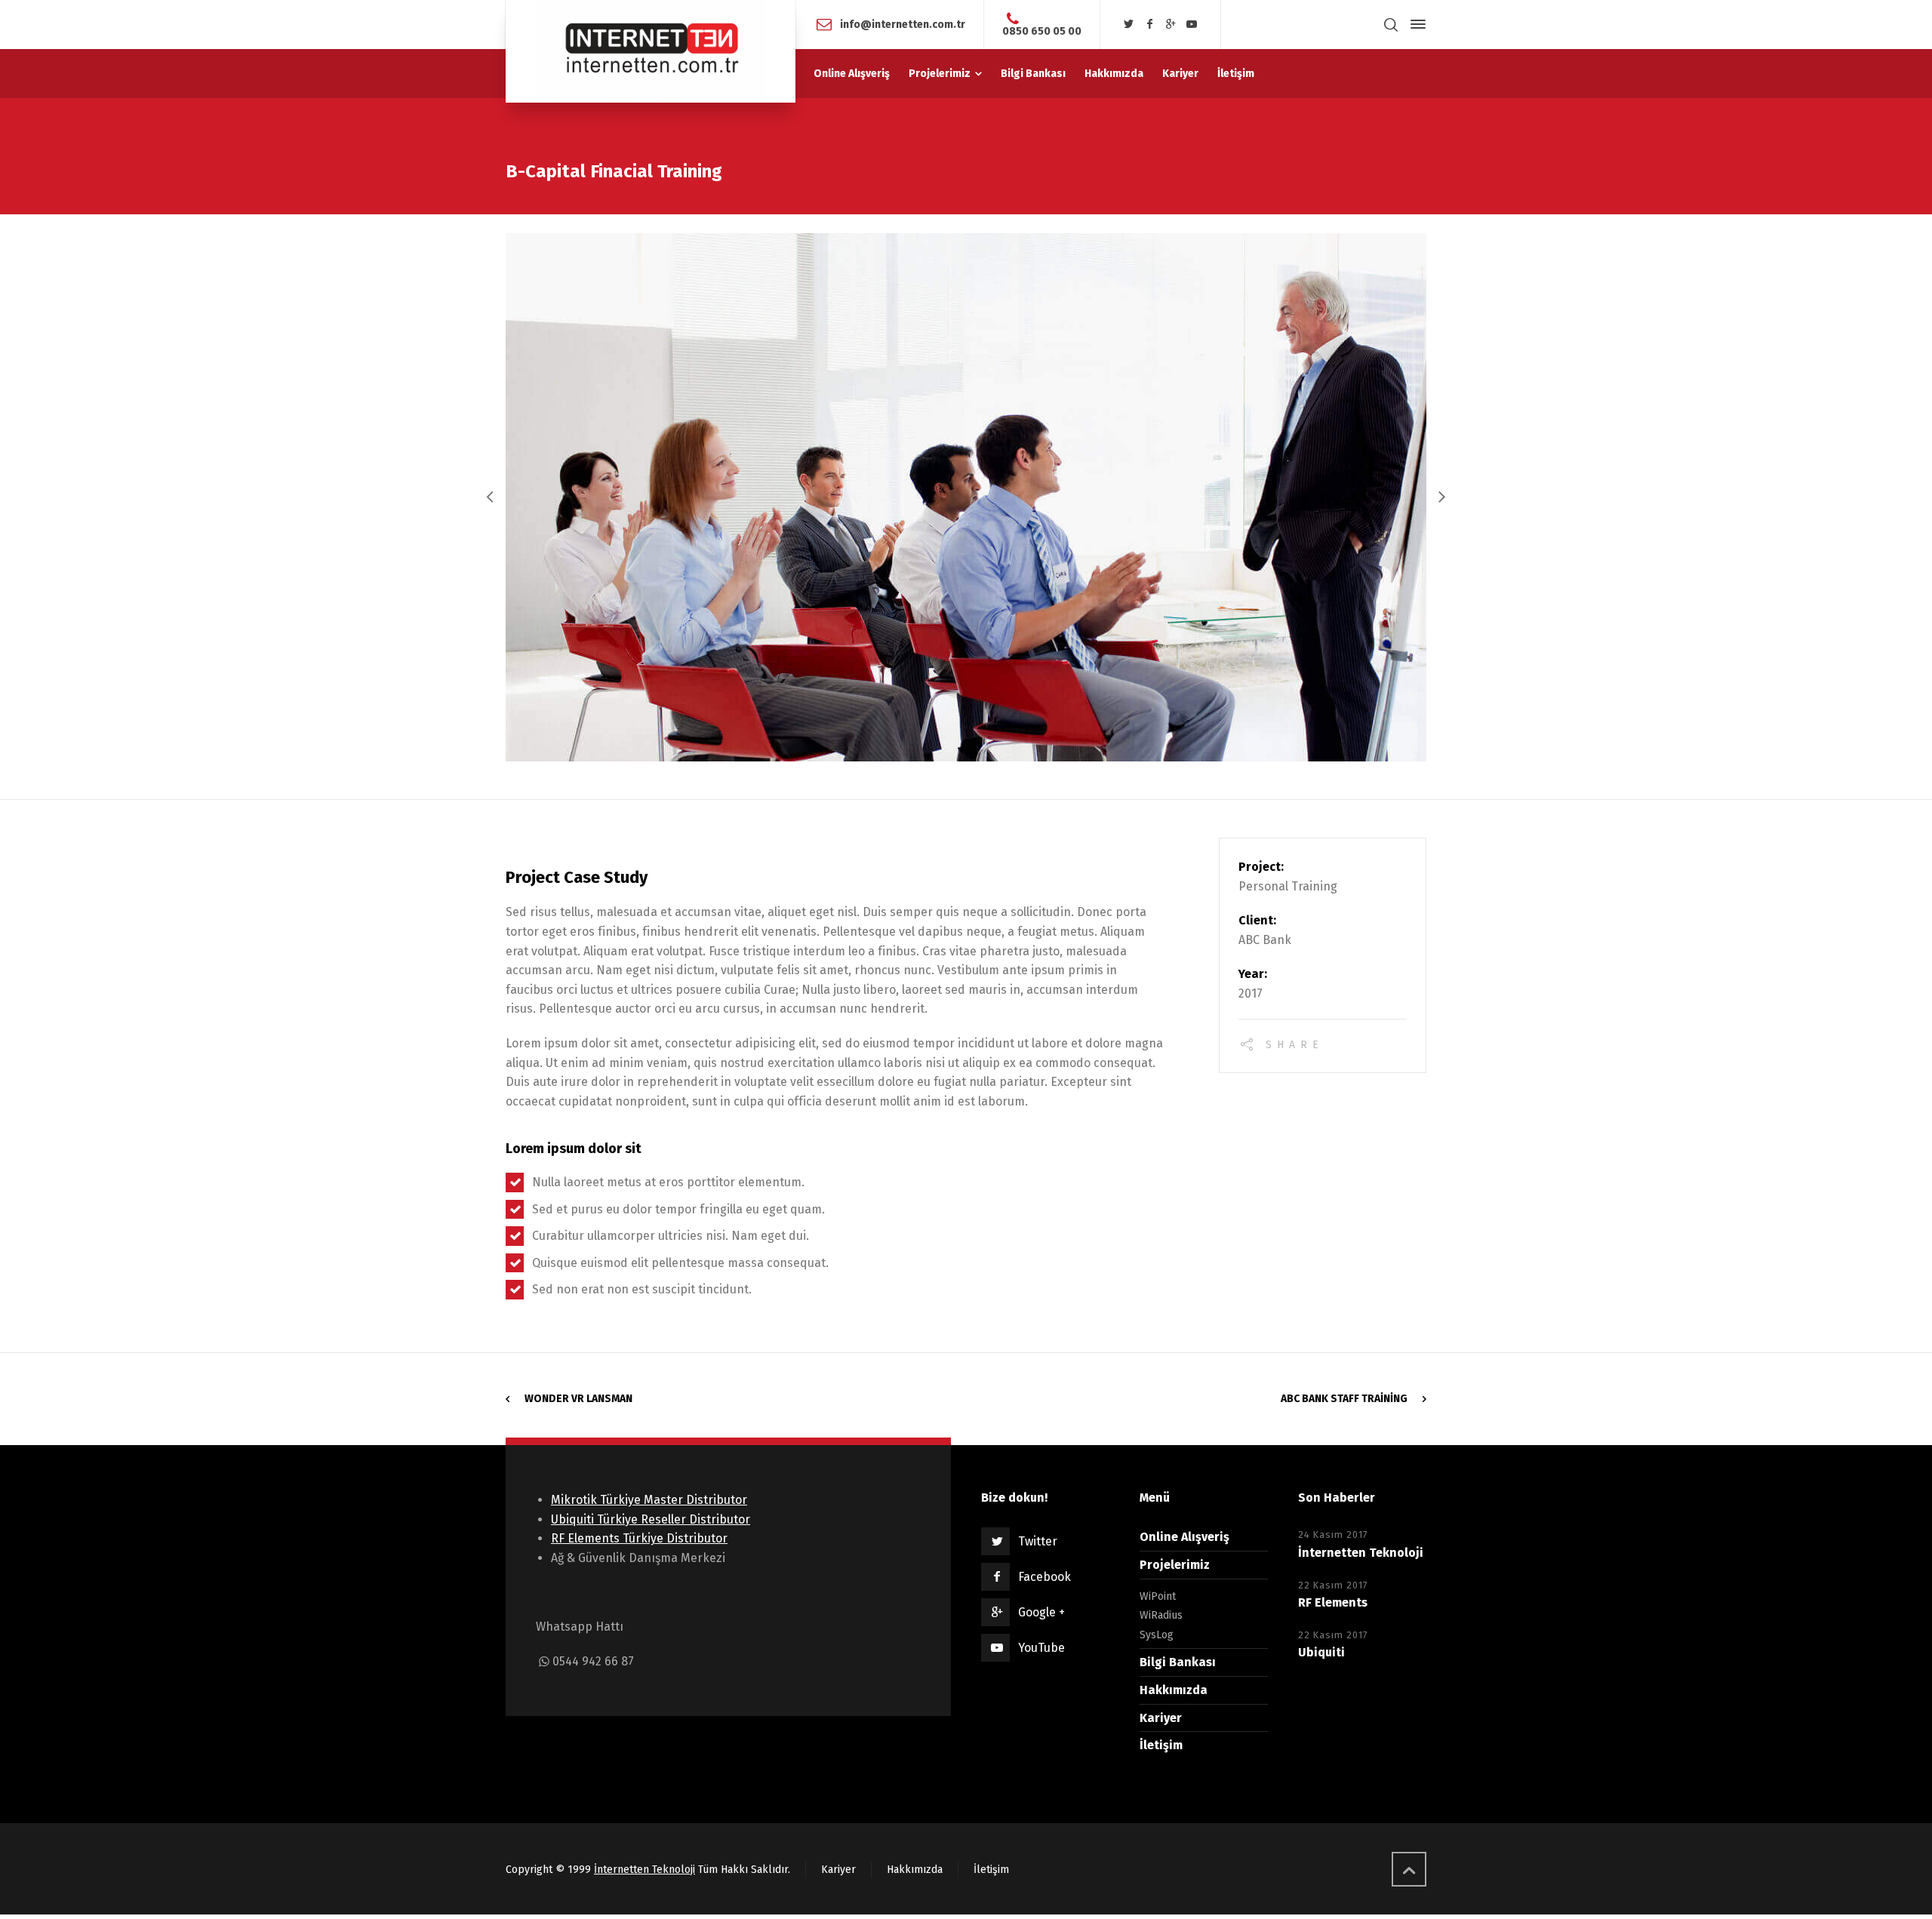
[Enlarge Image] (966, 497)
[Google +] (1171, 25)
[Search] (1391, 25)
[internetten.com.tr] (651, 51)
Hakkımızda (1174, 1690)
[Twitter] (1129, 25)
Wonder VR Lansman (578, 1399)
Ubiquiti (1321, 1652)
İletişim (1161, 1745)
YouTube (1041, 1648)
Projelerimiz (1175, 1565)
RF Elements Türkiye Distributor (639, 1538)
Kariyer (1161, 1718)
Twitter (1038, 1541)
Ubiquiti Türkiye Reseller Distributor (651, 1519)
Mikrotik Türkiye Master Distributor (649, 1500)
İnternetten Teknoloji (1361, 1553)
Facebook (1044, 1577)
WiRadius (1161, 1615)
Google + (1041, 1612)
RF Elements (1333, 1602)
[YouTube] (1192, 25)
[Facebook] (1150, 25)
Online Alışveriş (1184, 1537)
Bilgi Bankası (1178, 1662)
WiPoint (1158, 1596)
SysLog (1157, 1635)
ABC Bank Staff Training (1344, 1399)
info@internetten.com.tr (903, 24)
